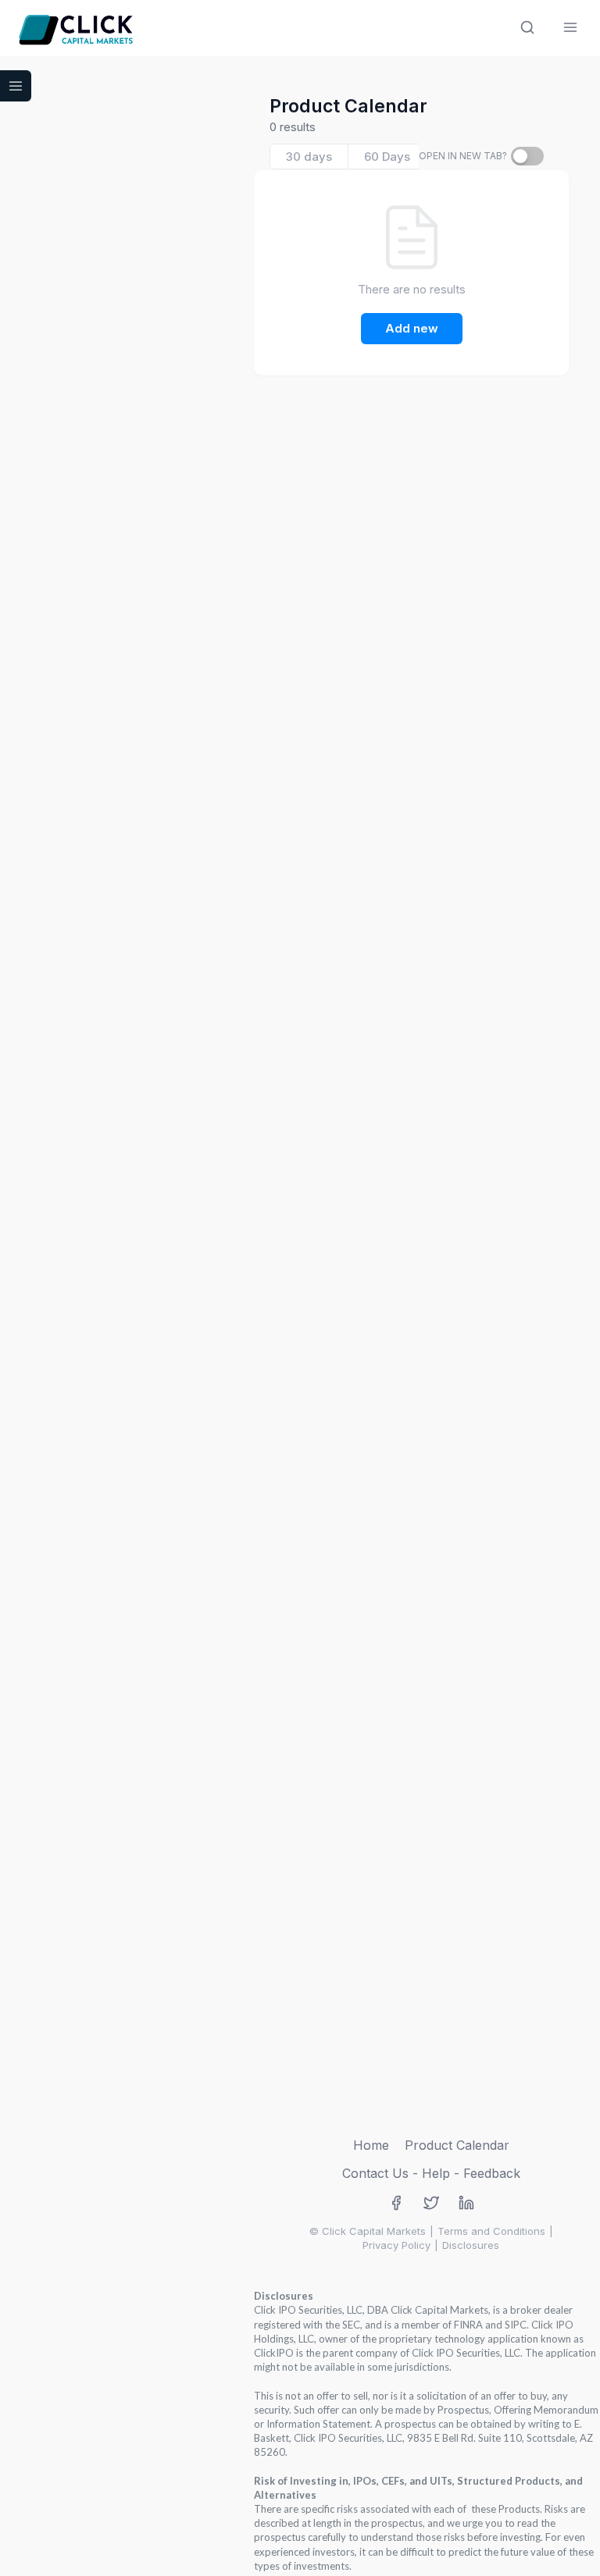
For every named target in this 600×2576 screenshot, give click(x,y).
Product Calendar (457, 2145)
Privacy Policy (396, 2245)
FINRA (468, 2325)
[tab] (309, 157)
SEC (351, 2325)
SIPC (516, 2325)
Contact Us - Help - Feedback (431, 2173)
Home (371, 2145)
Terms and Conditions (491, 2231)
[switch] (527, 156)
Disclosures (471, 2245)
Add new (412, 328)
